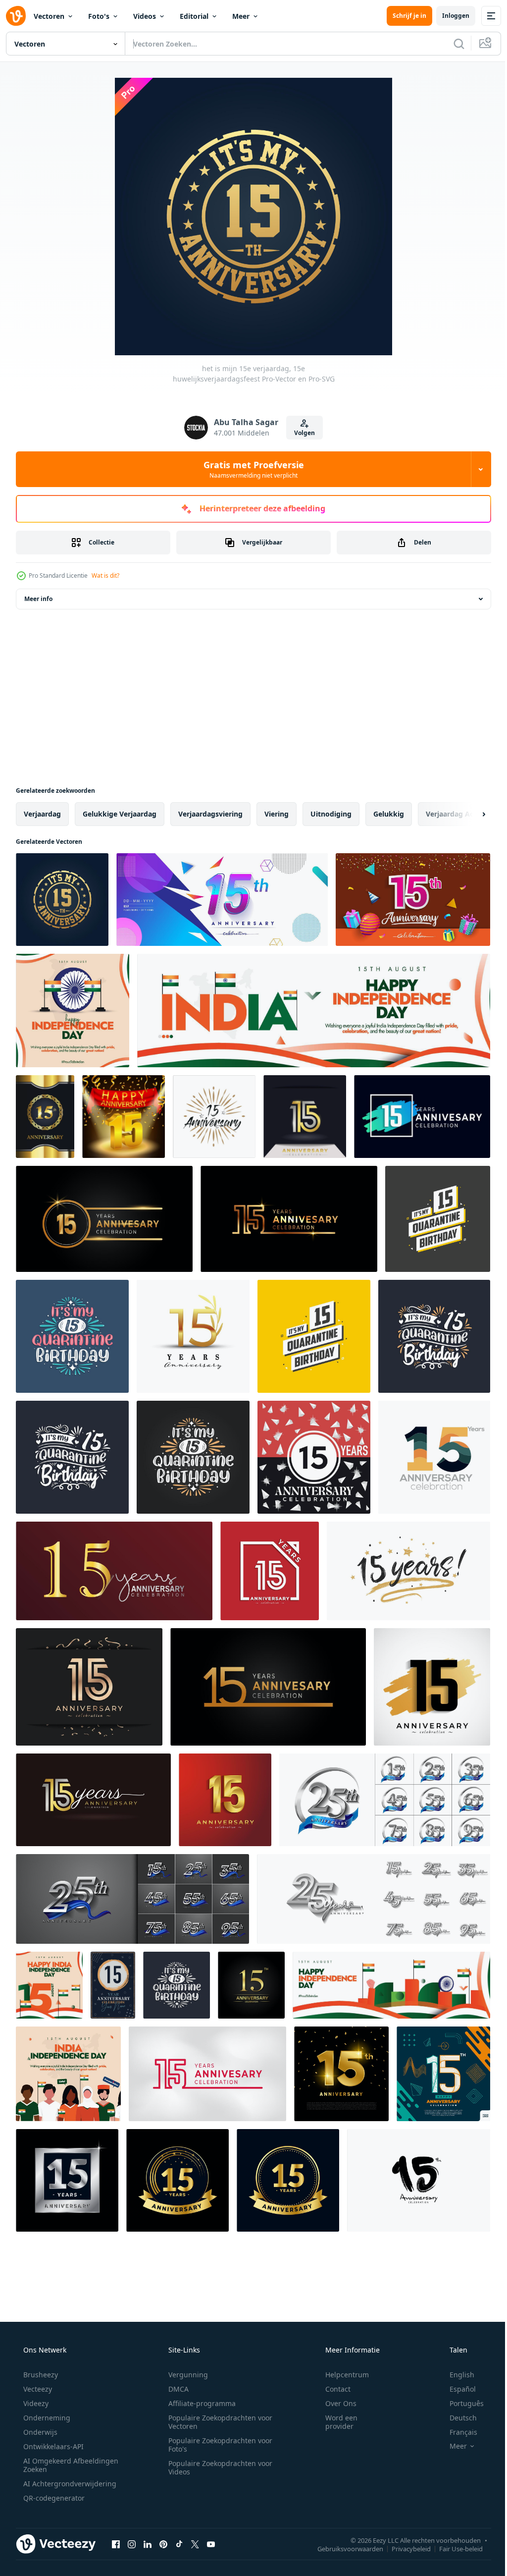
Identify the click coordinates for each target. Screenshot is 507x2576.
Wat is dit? (105, 575)
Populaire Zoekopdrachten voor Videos (217, 2467)
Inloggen (448, 16)
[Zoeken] (452, 44)
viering (277, 814)
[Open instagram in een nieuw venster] (132, 2544)
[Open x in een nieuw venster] (195, 2544)
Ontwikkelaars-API (52, 2446)
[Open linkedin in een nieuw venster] (148, 2544)
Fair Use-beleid (454, 2548)
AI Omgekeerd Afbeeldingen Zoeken (58, 2465)
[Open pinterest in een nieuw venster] (163, 2544)
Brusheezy (40, 2375)
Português (460, 2403)
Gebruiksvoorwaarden (343, 2548)
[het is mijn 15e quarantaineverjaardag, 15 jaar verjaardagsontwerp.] (177, 1985)
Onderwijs (39, 2432)
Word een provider (335, 2422)
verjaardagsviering (210, 814)
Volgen (301, 433)
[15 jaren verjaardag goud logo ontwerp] (193, 1336)
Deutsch (457, 2418)
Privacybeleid (404, 2548)
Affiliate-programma (199, 2403)
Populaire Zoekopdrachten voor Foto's (217, 2445)
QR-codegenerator (53, 2498)
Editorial (194, 16)
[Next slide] (468, 814)
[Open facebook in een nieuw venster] (116, 2544)
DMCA (175, 2389)
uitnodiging (331, 814)
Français (457, 2432)
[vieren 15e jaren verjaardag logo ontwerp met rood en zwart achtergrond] (314, 1457)
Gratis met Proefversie (250, 469)
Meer (241, 16)
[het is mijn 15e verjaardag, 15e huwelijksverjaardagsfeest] (62, 900)
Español (456, 2389)
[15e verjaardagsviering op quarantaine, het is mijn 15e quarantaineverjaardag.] (72, 1457)
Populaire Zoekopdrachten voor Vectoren (217, 2422)
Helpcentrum (341, 2375)
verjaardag (42, 814)
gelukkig (389, 814)
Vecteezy (37, 2389)
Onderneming (46, 2418)
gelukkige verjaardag (120, 814)
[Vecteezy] (16, 16)
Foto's (99, 16)
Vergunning (185, 2375)
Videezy (35, 2403)
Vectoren (49, 16)
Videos (145, 16)
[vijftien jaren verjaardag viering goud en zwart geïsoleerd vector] (177, 2180)
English (456, 2375)
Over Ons (334, 2403)
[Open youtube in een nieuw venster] (211, 2544)
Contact (331, 2389)
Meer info (38, 599)
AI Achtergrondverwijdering (69, 2484)
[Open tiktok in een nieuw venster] (179, 2544)
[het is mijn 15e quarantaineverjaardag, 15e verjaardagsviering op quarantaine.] (434, 1336)
